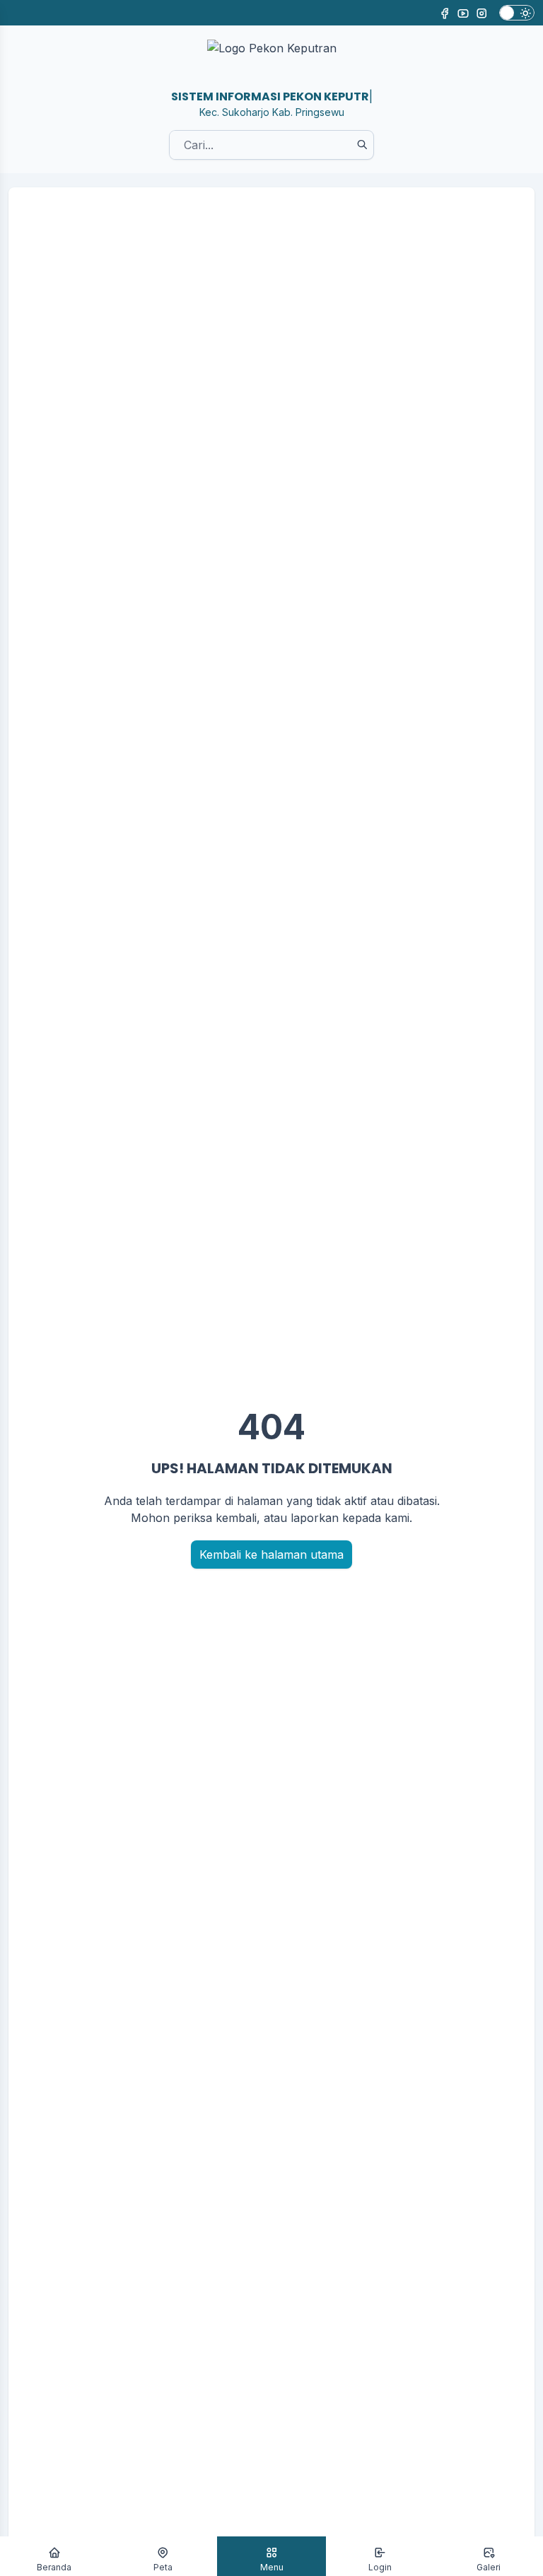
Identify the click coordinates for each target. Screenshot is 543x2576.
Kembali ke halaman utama (271, 1555)
